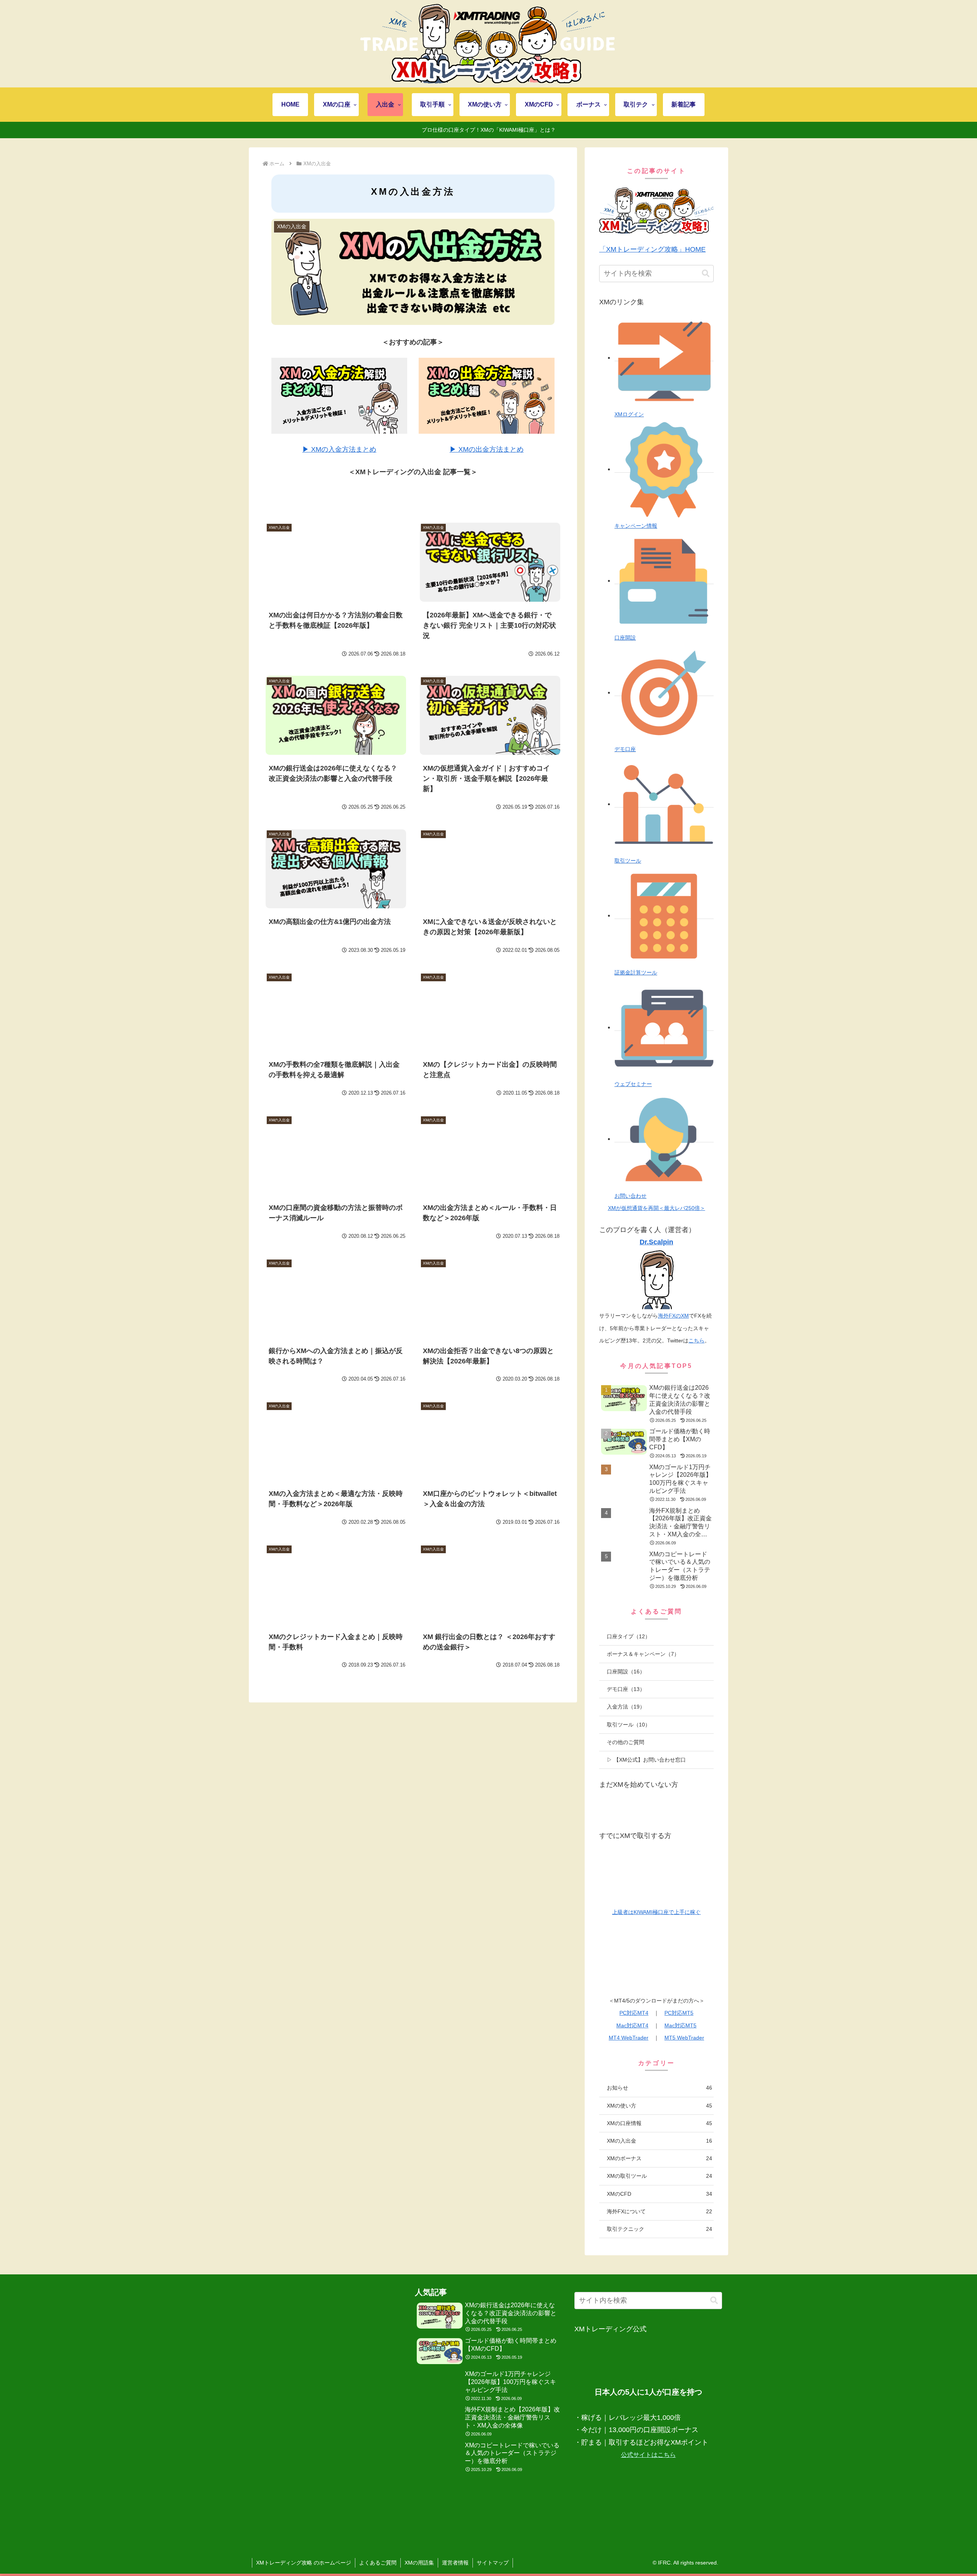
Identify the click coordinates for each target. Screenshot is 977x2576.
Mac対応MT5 (680, 2025)
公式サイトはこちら (648, 2455)
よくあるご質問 (378, 2563)
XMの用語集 (419, 2563)
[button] (706, 274)
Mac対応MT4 (632, 2025)
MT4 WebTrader (629, 2038)
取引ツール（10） (629, 1725)
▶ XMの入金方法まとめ (339, 449)
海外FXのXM (673, 1316)
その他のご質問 (626, 1742)
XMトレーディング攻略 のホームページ (304, 2563)
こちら (696, 1340)
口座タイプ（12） (629, 1636)
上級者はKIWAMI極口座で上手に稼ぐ (656, 1912)
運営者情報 (455, 2563)
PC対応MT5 (679, 2013)
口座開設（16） (626, 1672)
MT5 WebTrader (684, 2038)
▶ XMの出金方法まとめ (487, 449)
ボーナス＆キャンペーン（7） (643, 1654)
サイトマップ (493, 2563)
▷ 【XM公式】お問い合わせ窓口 (646, 1760)
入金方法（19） (626, 1707)
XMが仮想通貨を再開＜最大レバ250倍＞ (657, 1208)
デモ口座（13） (626, 1689)
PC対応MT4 (634, 2013)
